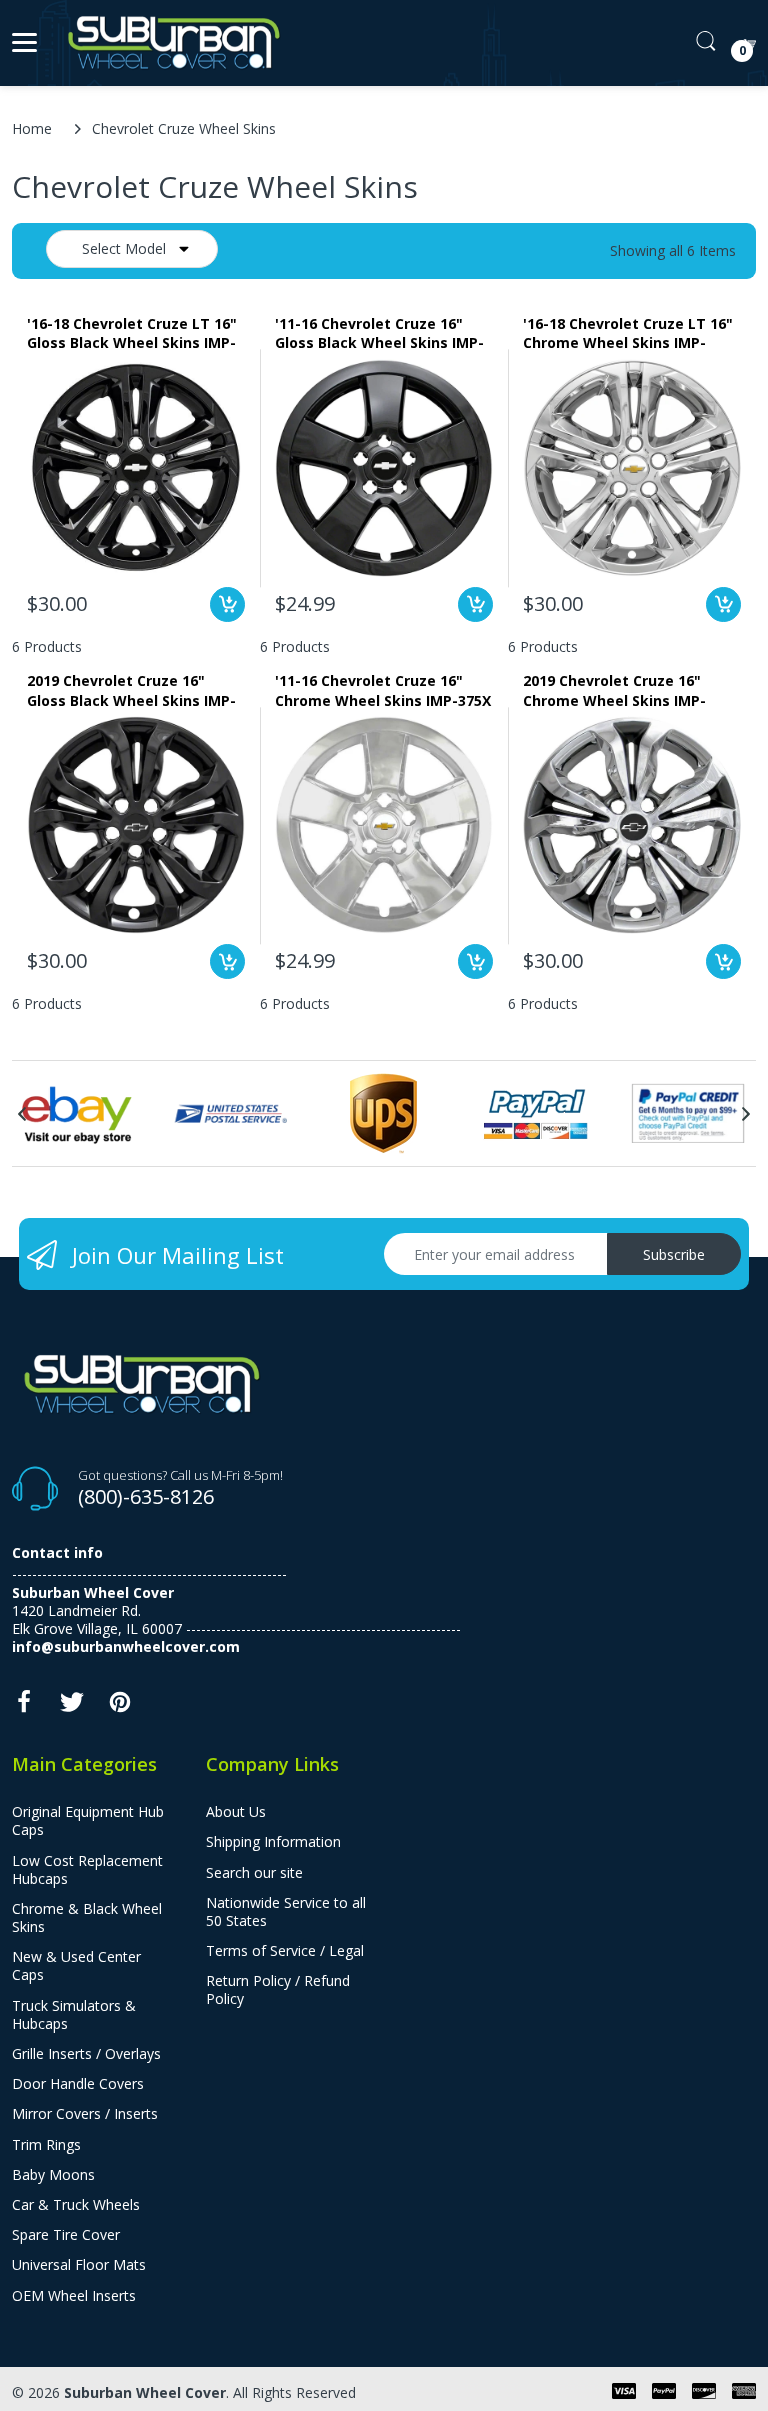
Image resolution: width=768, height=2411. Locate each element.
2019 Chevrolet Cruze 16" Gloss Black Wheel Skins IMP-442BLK (131, 690)
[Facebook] (24, 1707)
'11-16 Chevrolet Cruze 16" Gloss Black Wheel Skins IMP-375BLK (379, 333)
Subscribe (674, 1254)
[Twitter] (72, 1707)
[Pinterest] (120, 1707)
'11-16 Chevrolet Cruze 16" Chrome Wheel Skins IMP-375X (383, 690)
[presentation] (22, 1114)
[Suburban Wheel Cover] (169, 43)
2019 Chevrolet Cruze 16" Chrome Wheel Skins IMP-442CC (614, 690)
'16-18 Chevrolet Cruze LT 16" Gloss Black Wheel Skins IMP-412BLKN (132, 333)
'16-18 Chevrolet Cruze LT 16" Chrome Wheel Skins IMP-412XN (628, 333)
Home (32, 128)
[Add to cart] (227, 604)
